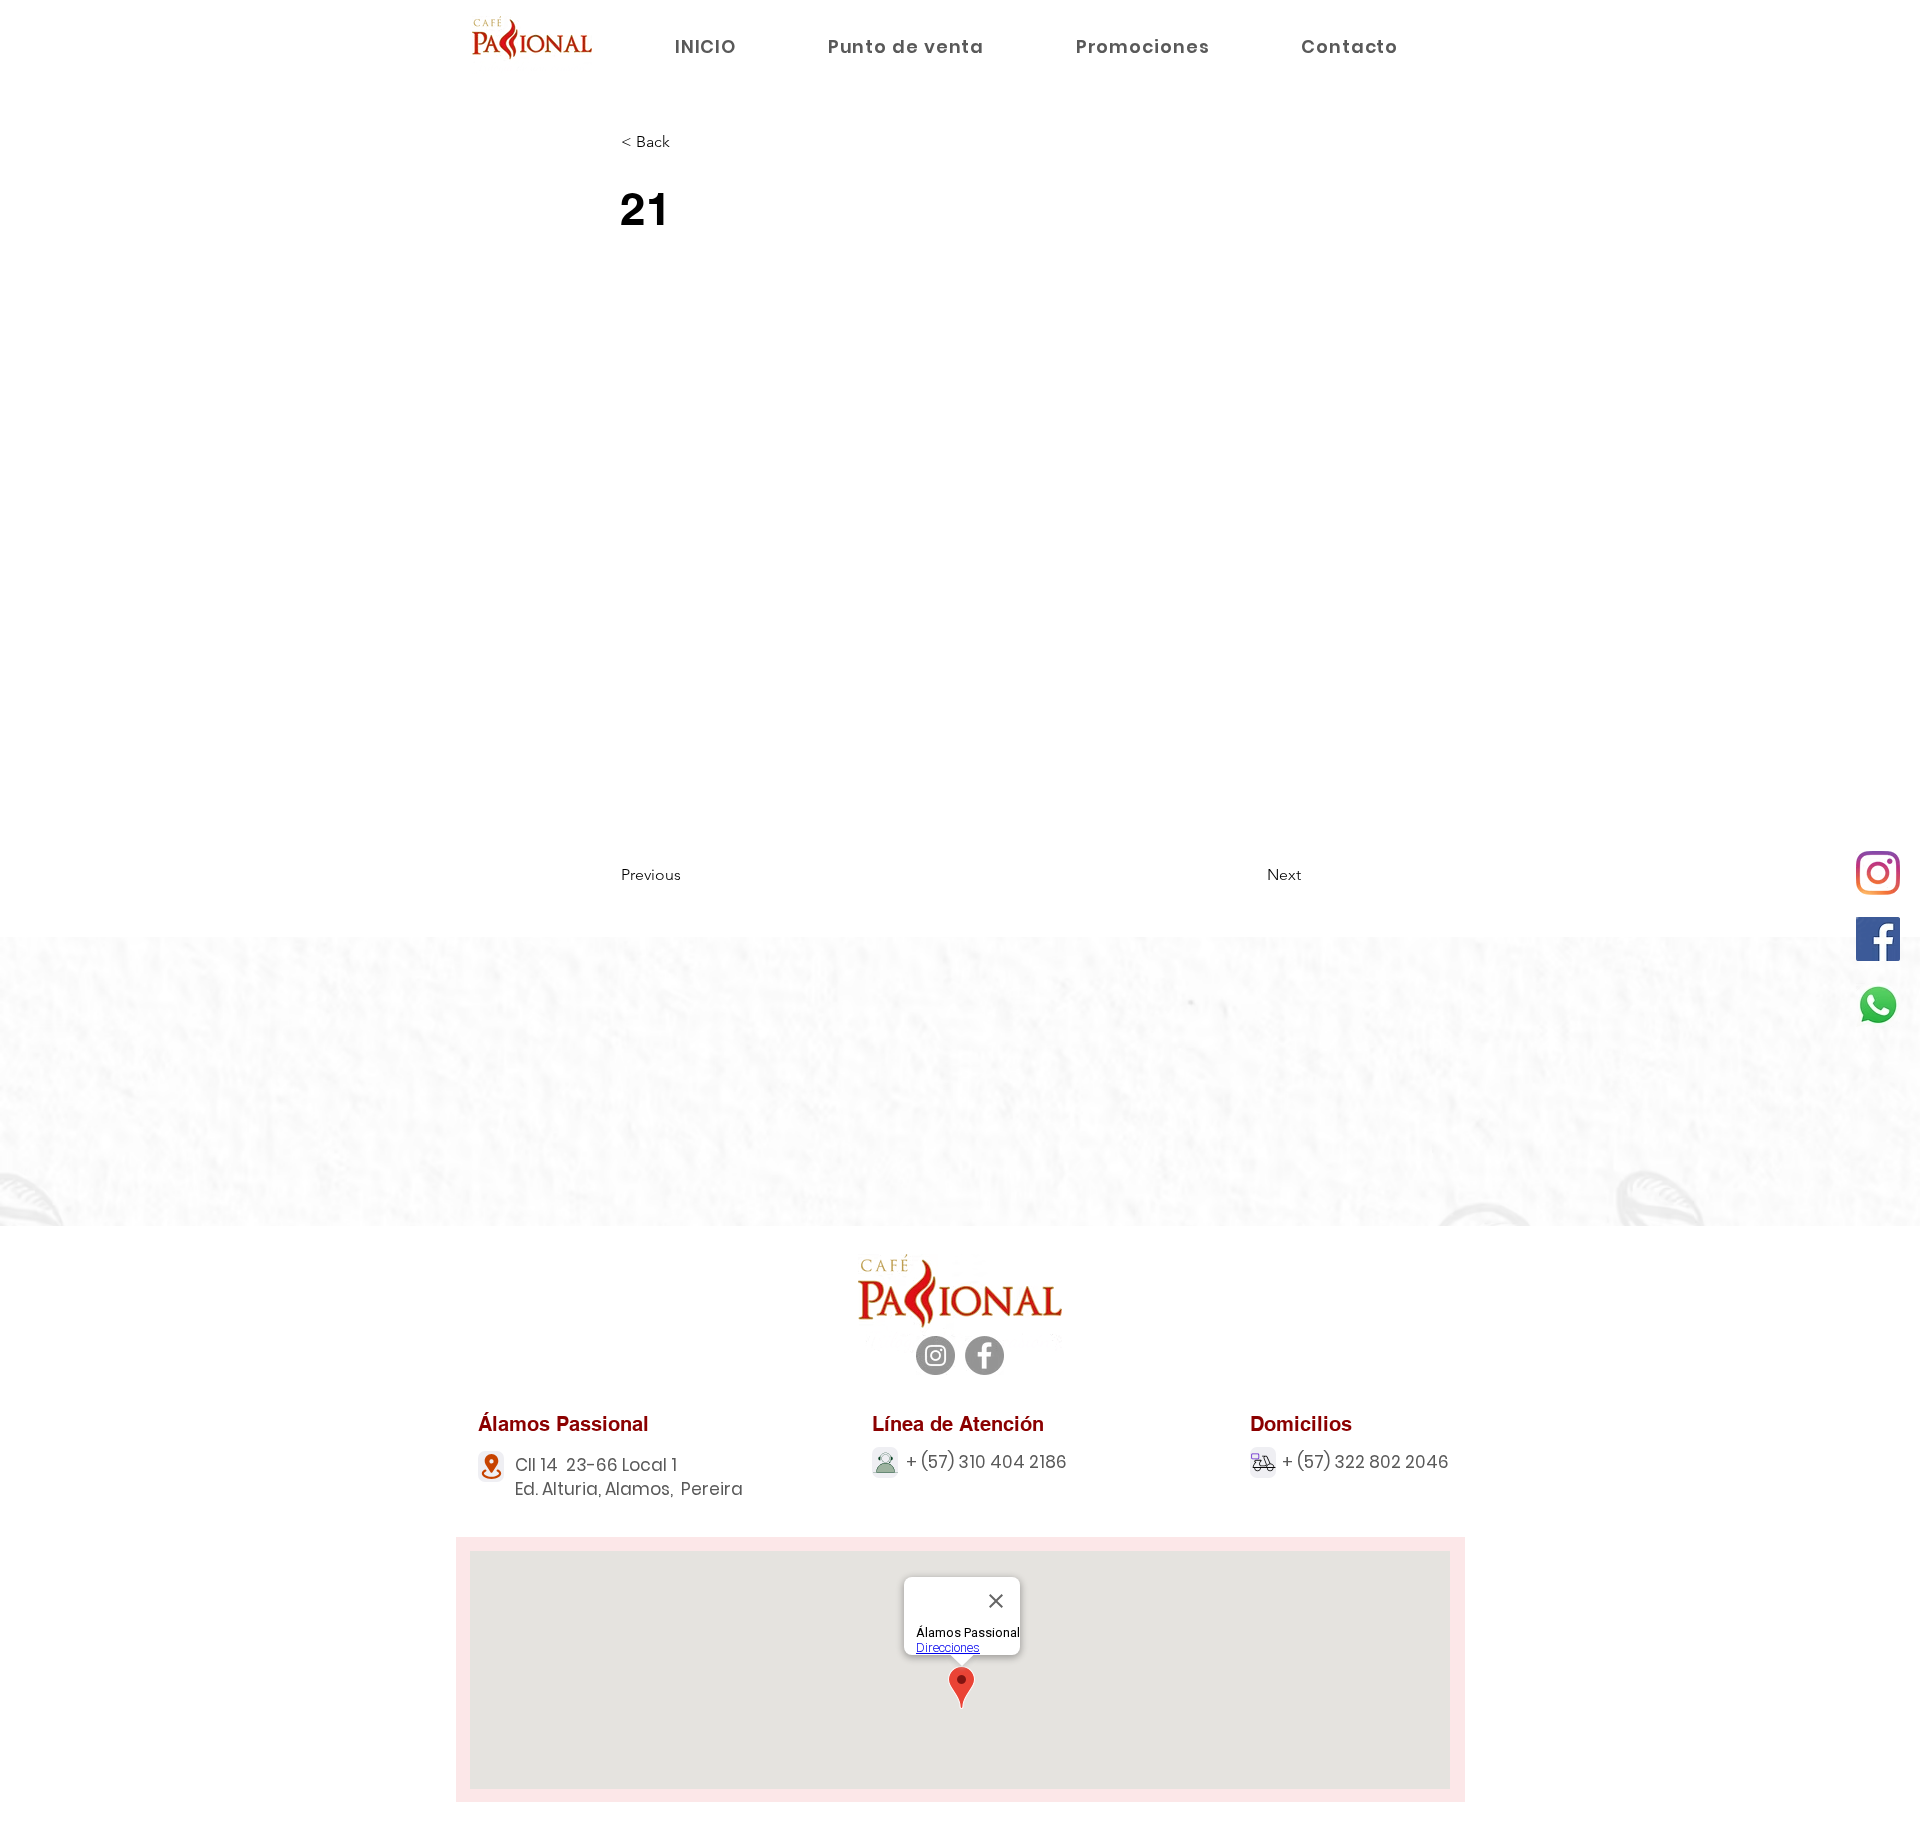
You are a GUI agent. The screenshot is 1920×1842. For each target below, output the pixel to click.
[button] (687, 142)
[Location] (491, 1466)
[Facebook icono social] (1878, 939)
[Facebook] (984, 1355)
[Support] (885, 1462)
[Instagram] (1878, 873)
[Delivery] (1263, 1462)
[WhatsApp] (1878, 1005)
